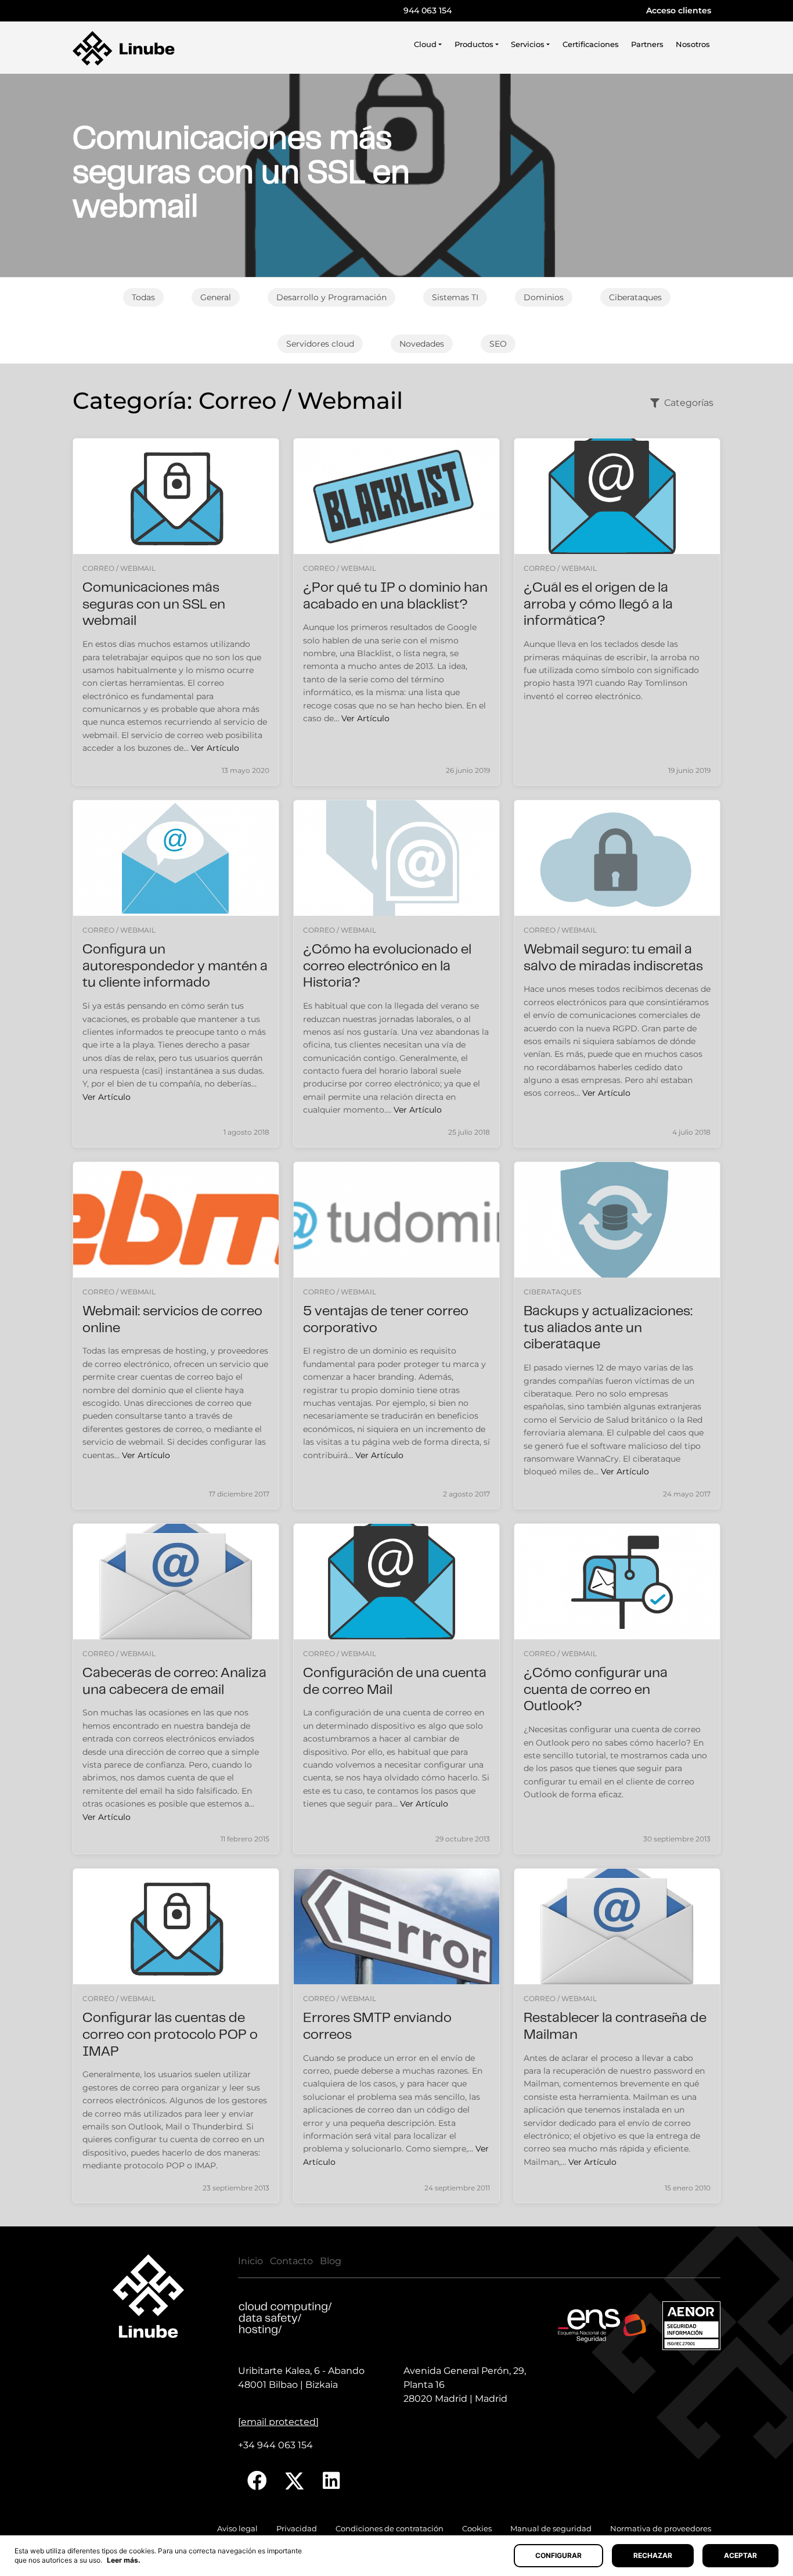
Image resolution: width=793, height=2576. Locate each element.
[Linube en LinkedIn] (331, 2481)
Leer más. (124, 2560)
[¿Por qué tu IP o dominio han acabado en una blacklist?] (396, 496)
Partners (647, 44)
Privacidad (297, 2529)
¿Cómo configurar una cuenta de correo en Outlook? (596, 1691)
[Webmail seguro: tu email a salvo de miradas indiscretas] (617, 858)
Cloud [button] (425, 44)
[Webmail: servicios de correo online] (176, 1220)
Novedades (422, 344)
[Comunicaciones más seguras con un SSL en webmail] (176, 496)
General (216, 297)
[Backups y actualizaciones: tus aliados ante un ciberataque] (617, 1220)
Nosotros (693, 44)
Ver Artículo (215, 748)
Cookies (477, 2529)
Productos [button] (474, 44)
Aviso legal (237, 2529)
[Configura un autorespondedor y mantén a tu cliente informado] (176, 858)
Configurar (558, 2555)
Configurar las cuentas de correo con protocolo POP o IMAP (170, 2036)
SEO (498, 344)
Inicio (250, 2261)
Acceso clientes (679, 10)
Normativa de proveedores (661, 2529)
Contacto (291, 2261)
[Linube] (124, 48)
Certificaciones (591, 44)
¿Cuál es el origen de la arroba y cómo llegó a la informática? (598, 605)
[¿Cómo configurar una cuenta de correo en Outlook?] (617, 1582)
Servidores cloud (320, 344)
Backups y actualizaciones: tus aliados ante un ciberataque (608, 1329)
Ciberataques (635, 297)
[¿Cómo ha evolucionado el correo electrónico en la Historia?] (396, 858)
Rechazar (653, 2555)
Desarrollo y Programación (331, 297)
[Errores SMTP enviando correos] (396, 1926)
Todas (143, 297)
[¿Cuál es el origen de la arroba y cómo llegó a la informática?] (617, 496)
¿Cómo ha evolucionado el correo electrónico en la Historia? (387, 967)
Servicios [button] (528, 44)
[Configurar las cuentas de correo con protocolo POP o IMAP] (176, 1926)
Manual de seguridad (551, 2529)
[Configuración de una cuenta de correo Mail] (396, 1582)
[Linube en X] (295, 2481)
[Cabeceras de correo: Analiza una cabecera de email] (176, 1582)
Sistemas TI (455, 297)
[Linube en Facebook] (257, 2481)
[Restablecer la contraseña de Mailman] (617, 1926)
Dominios (544, 297)
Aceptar (740, 2555)
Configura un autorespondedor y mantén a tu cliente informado (175, 967)
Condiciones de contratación (390, 2529)
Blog (331, 2261)
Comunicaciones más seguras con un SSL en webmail (154, 605)
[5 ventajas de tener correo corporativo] (396, 1220)
